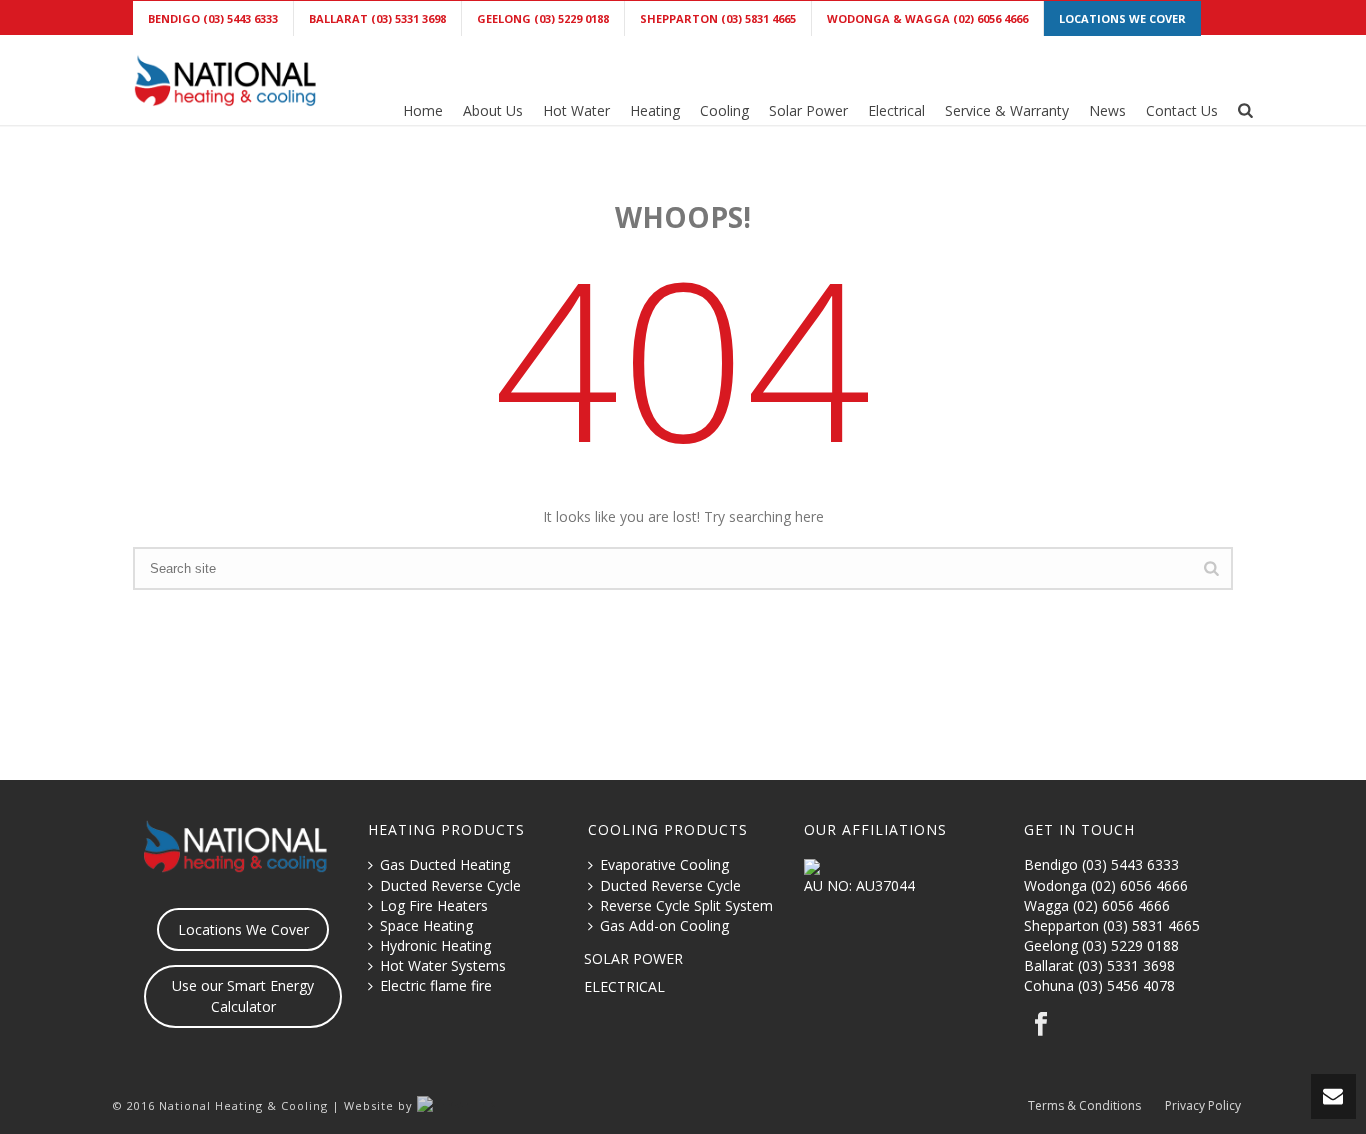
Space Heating (426, 925)
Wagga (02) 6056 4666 (1097, 905)
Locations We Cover (243, 929)
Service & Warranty (1007, 110)
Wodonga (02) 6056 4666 (1106, 885)
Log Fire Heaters (434, 905)
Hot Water (576, 110)
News (1107, 110)
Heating (655, 110)
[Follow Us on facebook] (1041, 1025)
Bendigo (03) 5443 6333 (1101, 864)
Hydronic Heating (435, 945)
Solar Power (808, 110)
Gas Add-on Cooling (664, 925)
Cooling (724, 110)
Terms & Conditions (1084, 1106)
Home (423, 110)
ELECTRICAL (624, 986)
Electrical (896, 110)
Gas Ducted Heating (445, 864)
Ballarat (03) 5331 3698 (1099, 965)
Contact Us (1182, 110)
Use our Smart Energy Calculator (243, 995)
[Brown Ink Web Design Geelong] (456, 1105)
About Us (493, 110)
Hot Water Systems (443, 965)
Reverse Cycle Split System (686, 905)
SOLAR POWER (633, 958)
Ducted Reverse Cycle (450, 885)
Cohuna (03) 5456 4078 (1099, 985)
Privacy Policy (1203, 1106)
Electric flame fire (436, 985)
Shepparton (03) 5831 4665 (1112, 925)
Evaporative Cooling (664, 864)
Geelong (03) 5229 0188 (1101, 945)
